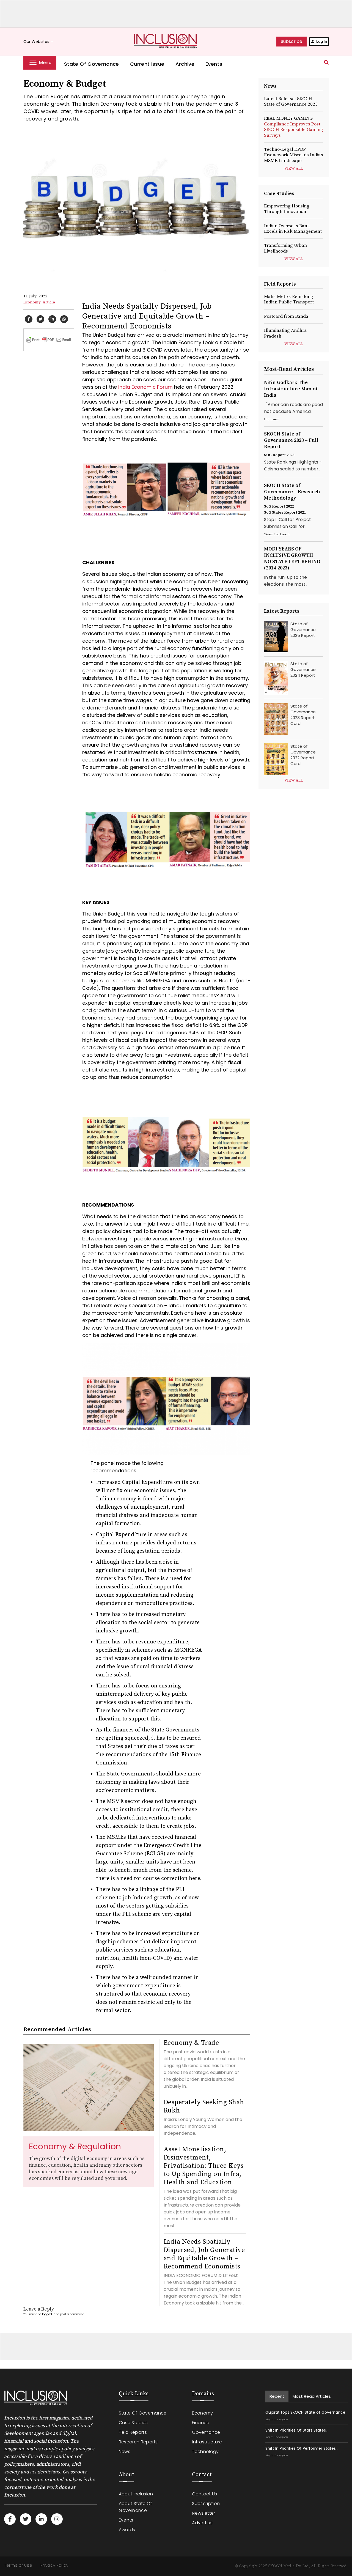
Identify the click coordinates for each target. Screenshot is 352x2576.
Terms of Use (18, 2565)
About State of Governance (135, 2507)
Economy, (32, 302)
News (125, 2452)
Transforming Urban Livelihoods (285, 248)
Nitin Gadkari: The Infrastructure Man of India (291, 389)
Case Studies (133, 2423)
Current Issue (147, 64)
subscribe (291, 41)
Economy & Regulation (75, 2146)
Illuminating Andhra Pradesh (285, 333)
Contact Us (204, 2494)
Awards (127, 2530)
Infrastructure (207, 2442)
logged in (49, 2314)
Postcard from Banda (286, 316)
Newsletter (204, 2513)
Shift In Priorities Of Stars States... (297, 2430)
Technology (205, 2452)
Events (214, 64)
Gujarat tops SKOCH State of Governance (305, 2412)
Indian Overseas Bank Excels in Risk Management (293, 229)
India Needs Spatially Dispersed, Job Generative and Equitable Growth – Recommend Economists (204, 2254)
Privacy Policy (54, 2565)
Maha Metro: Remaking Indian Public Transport (289, 299)
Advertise (202, 2523)
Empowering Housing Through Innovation (287, 209)
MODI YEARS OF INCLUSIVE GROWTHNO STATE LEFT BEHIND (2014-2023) (292, 558)
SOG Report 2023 (279, 455)
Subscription (206, 2504)
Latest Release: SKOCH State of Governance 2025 (291, 102)
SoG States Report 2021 (285, 513)
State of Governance (92, 64)
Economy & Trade (191, 2043)
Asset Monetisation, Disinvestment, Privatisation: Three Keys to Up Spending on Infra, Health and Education (204, 2166)
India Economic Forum (145, 387)
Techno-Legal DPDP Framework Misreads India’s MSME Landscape (294, 155)
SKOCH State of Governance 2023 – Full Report (291, 440)
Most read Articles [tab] (312, 2396)
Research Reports (138, 2442)
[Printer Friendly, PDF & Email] (49, 339)
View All (294, 169)
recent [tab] (277, 2396)
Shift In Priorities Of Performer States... (302, 2448)
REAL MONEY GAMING (294, 127)
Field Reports (133, 2432)
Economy (202, 2413)
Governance (206, 2432)
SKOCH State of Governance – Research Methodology (292, 492)
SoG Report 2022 (279, 506)
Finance (201, 2423)
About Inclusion (136, 2494)
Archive (185, 64)
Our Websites (39, 42)
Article (49, 302)
